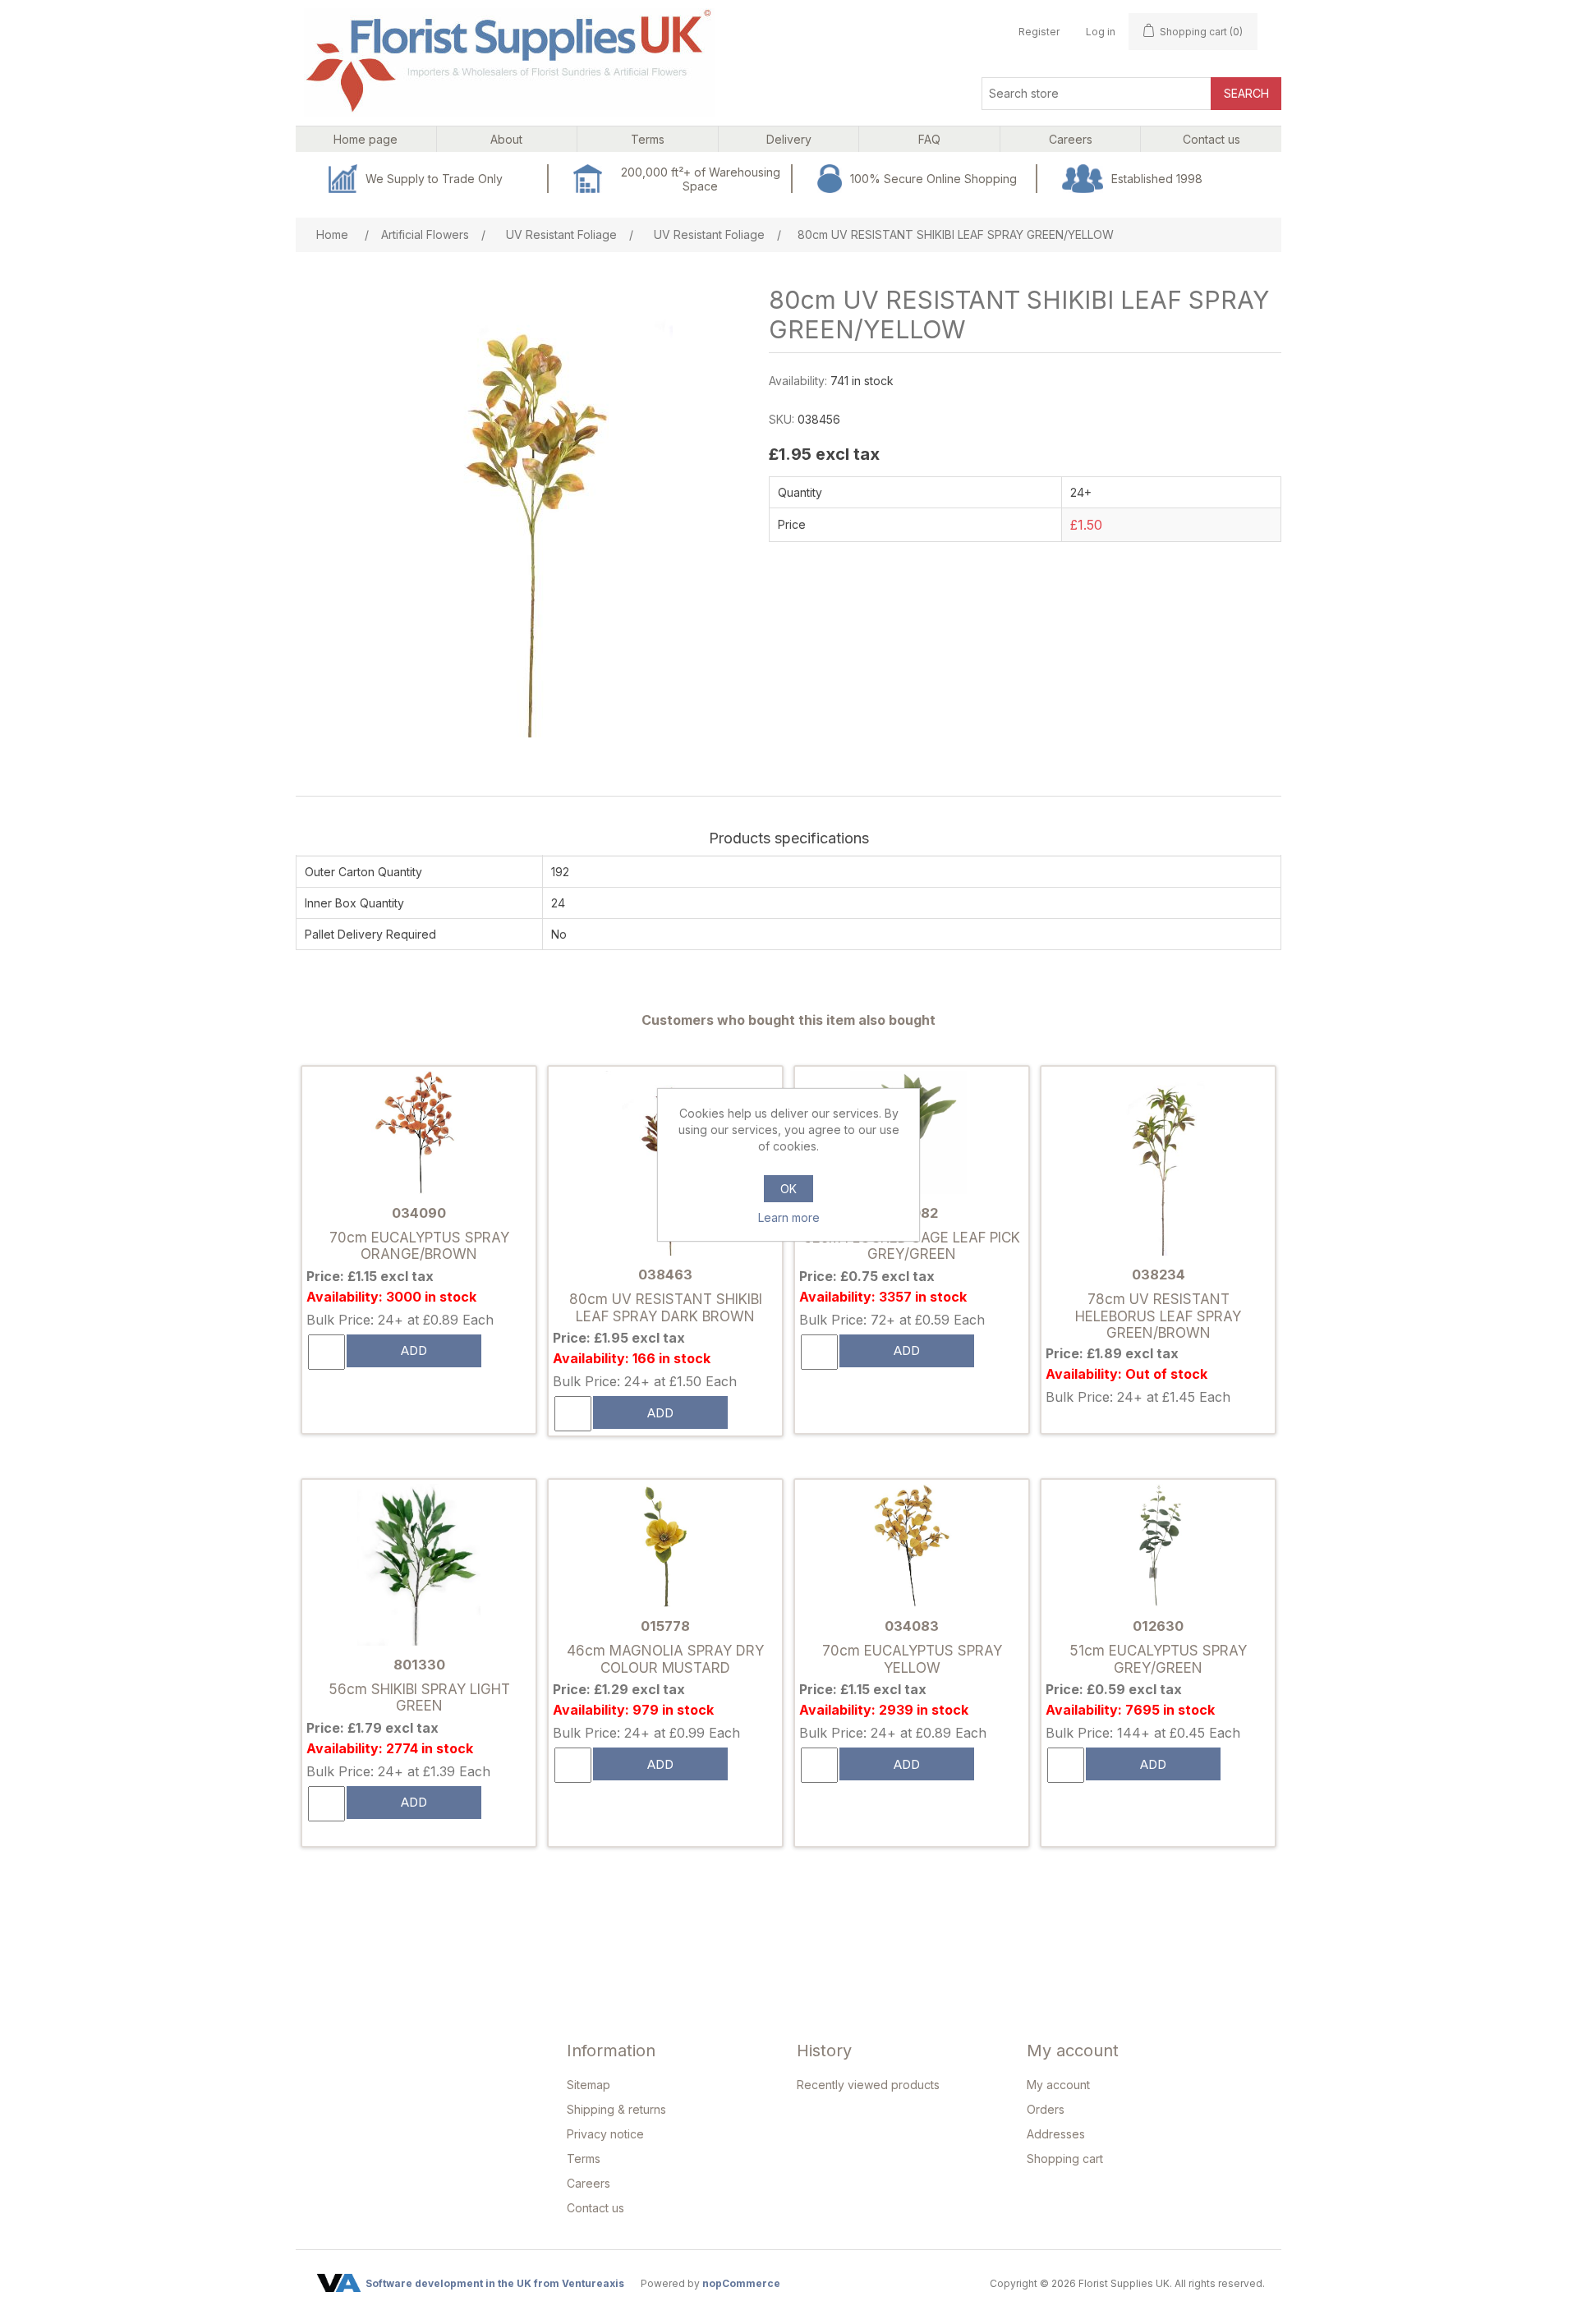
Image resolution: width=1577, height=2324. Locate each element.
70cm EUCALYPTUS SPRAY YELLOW (912, 1659)
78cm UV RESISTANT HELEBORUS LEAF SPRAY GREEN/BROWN (1158, 1316)
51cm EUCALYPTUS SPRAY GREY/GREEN (1158, 1659)
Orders (1046, 2109)
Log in (1101, 32)
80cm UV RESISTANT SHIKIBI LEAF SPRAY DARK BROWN (666, 1307)
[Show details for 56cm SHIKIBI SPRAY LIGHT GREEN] (419, 1566)
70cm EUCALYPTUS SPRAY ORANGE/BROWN (419, 1246)
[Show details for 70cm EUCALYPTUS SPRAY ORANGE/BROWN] (419, 1134)
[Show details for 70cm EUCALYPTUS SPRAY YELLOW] (912, 1547)
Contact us (595, 2208)
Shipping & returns (616, 2109)
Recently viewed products (868, 2085)
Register (1039, 32)
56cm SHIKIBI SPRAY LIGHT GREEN (419, 1697)
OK (788, 1189)
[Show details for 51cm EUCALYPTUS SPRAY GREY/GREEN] (1158, 1547)
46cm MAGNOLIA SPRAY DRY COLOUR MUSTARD (665, 1659)
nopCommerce (741, 2283)
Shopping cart (1065, 2159)
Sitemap (589, 2085)
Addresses (1056, 2134)
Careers (589, 2183)
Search (1246, 93)
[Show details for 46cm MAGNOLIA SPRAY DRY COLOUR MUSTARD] (665, 1547)
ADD (414, 1350)
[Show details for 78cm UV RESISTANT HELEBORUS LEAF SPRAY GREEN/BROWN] (1158, 1165)
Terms (584, 2159)
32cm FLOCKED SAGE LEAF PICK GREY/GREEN (912, 1246)
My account (1058, 2085)
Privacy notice (605, 2134)
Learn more (789, 1217)
